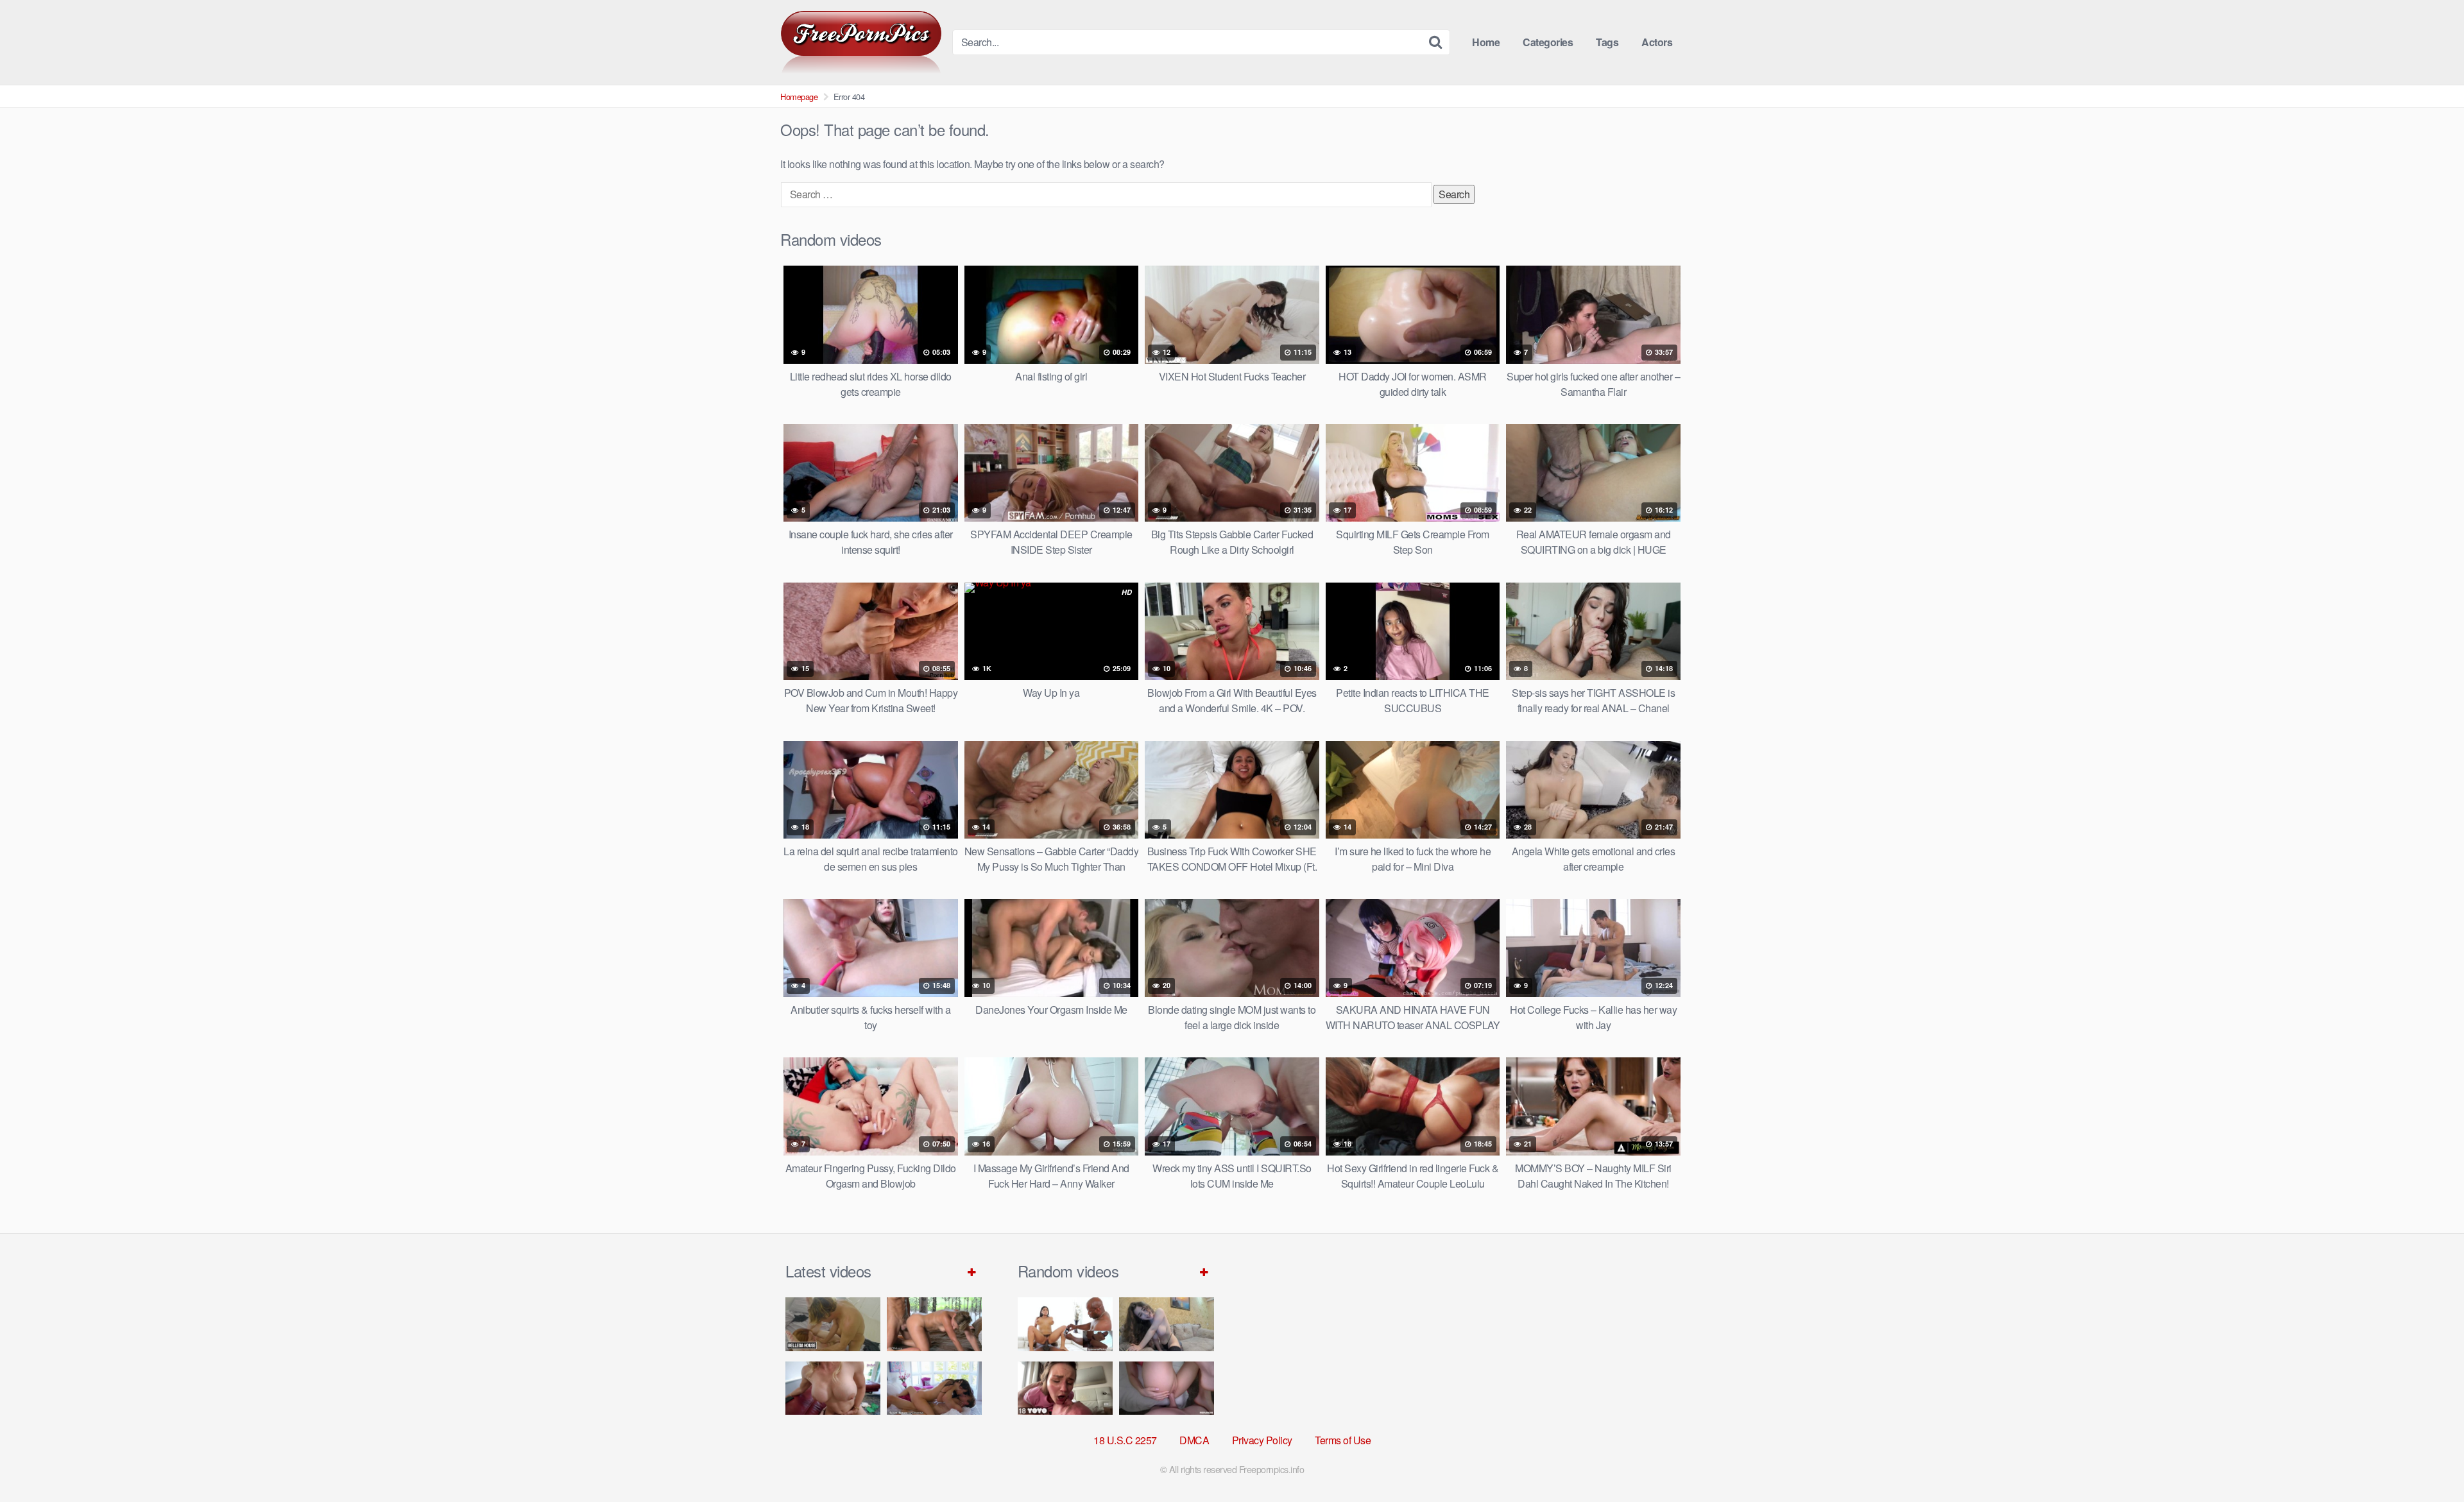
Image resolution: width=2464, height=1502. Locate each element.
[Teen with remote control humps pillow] (1167, 1324)
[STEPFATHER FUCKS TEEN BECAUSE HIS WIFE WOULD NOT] (1065, 1388)
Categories (1548, 42)
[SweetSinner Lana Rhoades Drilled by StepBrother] (934, 1388)
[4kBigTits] (861, 42)
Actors (1657, 42)
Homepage (799, 97)
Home (1486, 42)
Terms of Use (1343, 1440)
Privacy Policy (1262, 1440)
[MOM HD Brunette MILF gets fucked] (934, 1324)
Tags (1607, 42)
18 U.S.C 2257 (1125, 1440)
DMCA (1194, 1440)
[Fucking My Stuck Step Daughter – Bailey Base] (833, 1388)
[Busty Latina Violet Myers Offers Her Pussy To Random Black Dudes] (1065, 1324)
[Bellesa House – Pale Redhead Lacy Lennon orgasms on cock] (833, 1324)
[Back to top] (2429, 1461)
